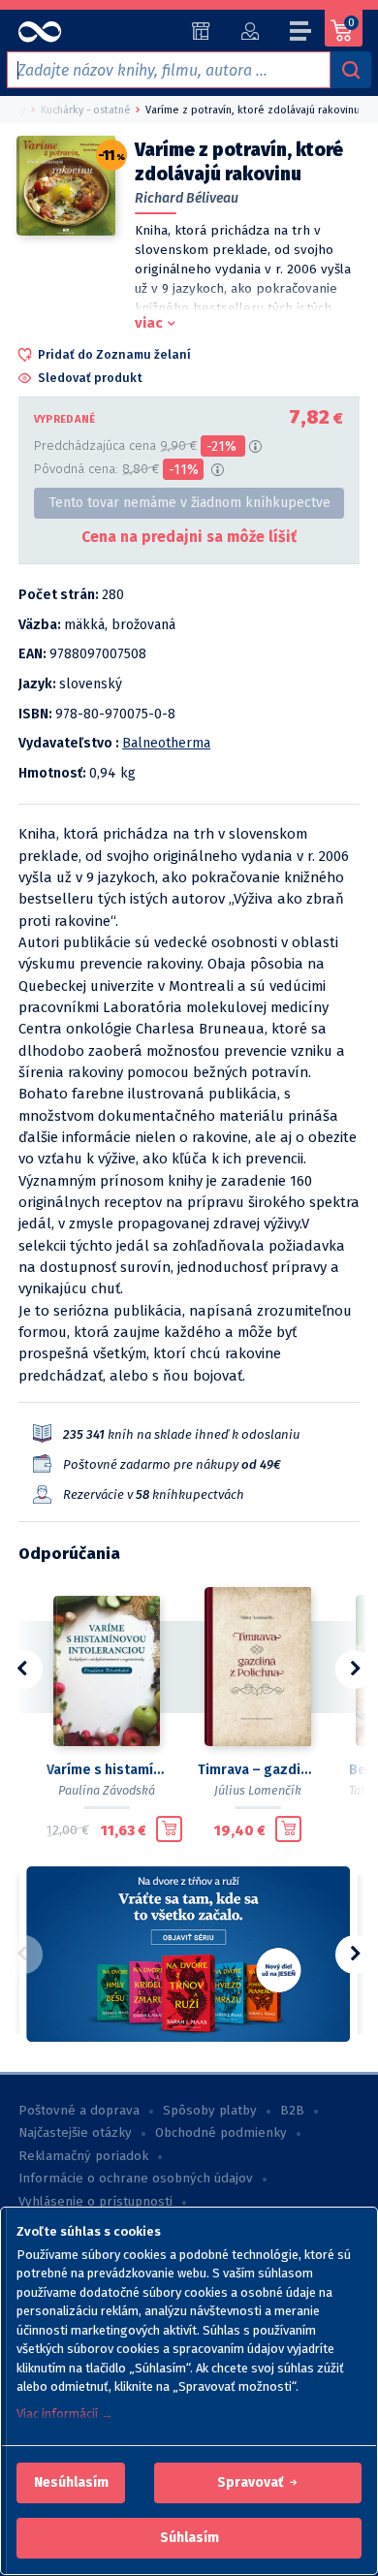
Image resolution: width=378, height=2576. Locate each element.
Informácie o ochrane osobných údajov (136, 2178)
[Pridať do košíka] (169, 1829)
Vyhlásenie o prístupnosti (95, 2202)
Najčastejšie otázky (75, 2133)
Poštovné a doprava (79, 2111)
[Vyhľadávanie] (351, 70)
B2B (292, 2111)
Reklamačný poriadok (83, 2156)
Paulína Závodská (107, 1790)
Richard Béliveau (187, 198)
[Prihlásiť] (250, 31)
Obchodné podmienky (221, 2133)
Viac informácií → (65, 2414)
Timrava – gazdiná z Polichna (258, 1770)
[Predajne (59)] (201, 31)
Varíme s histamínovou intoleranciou (107, 1770)
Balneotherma (166, 743)
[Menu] (301, 34)
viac (149, 323)
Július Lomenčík (258, 1790)
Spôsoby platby (210, 2111)
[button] (71, 2483)
